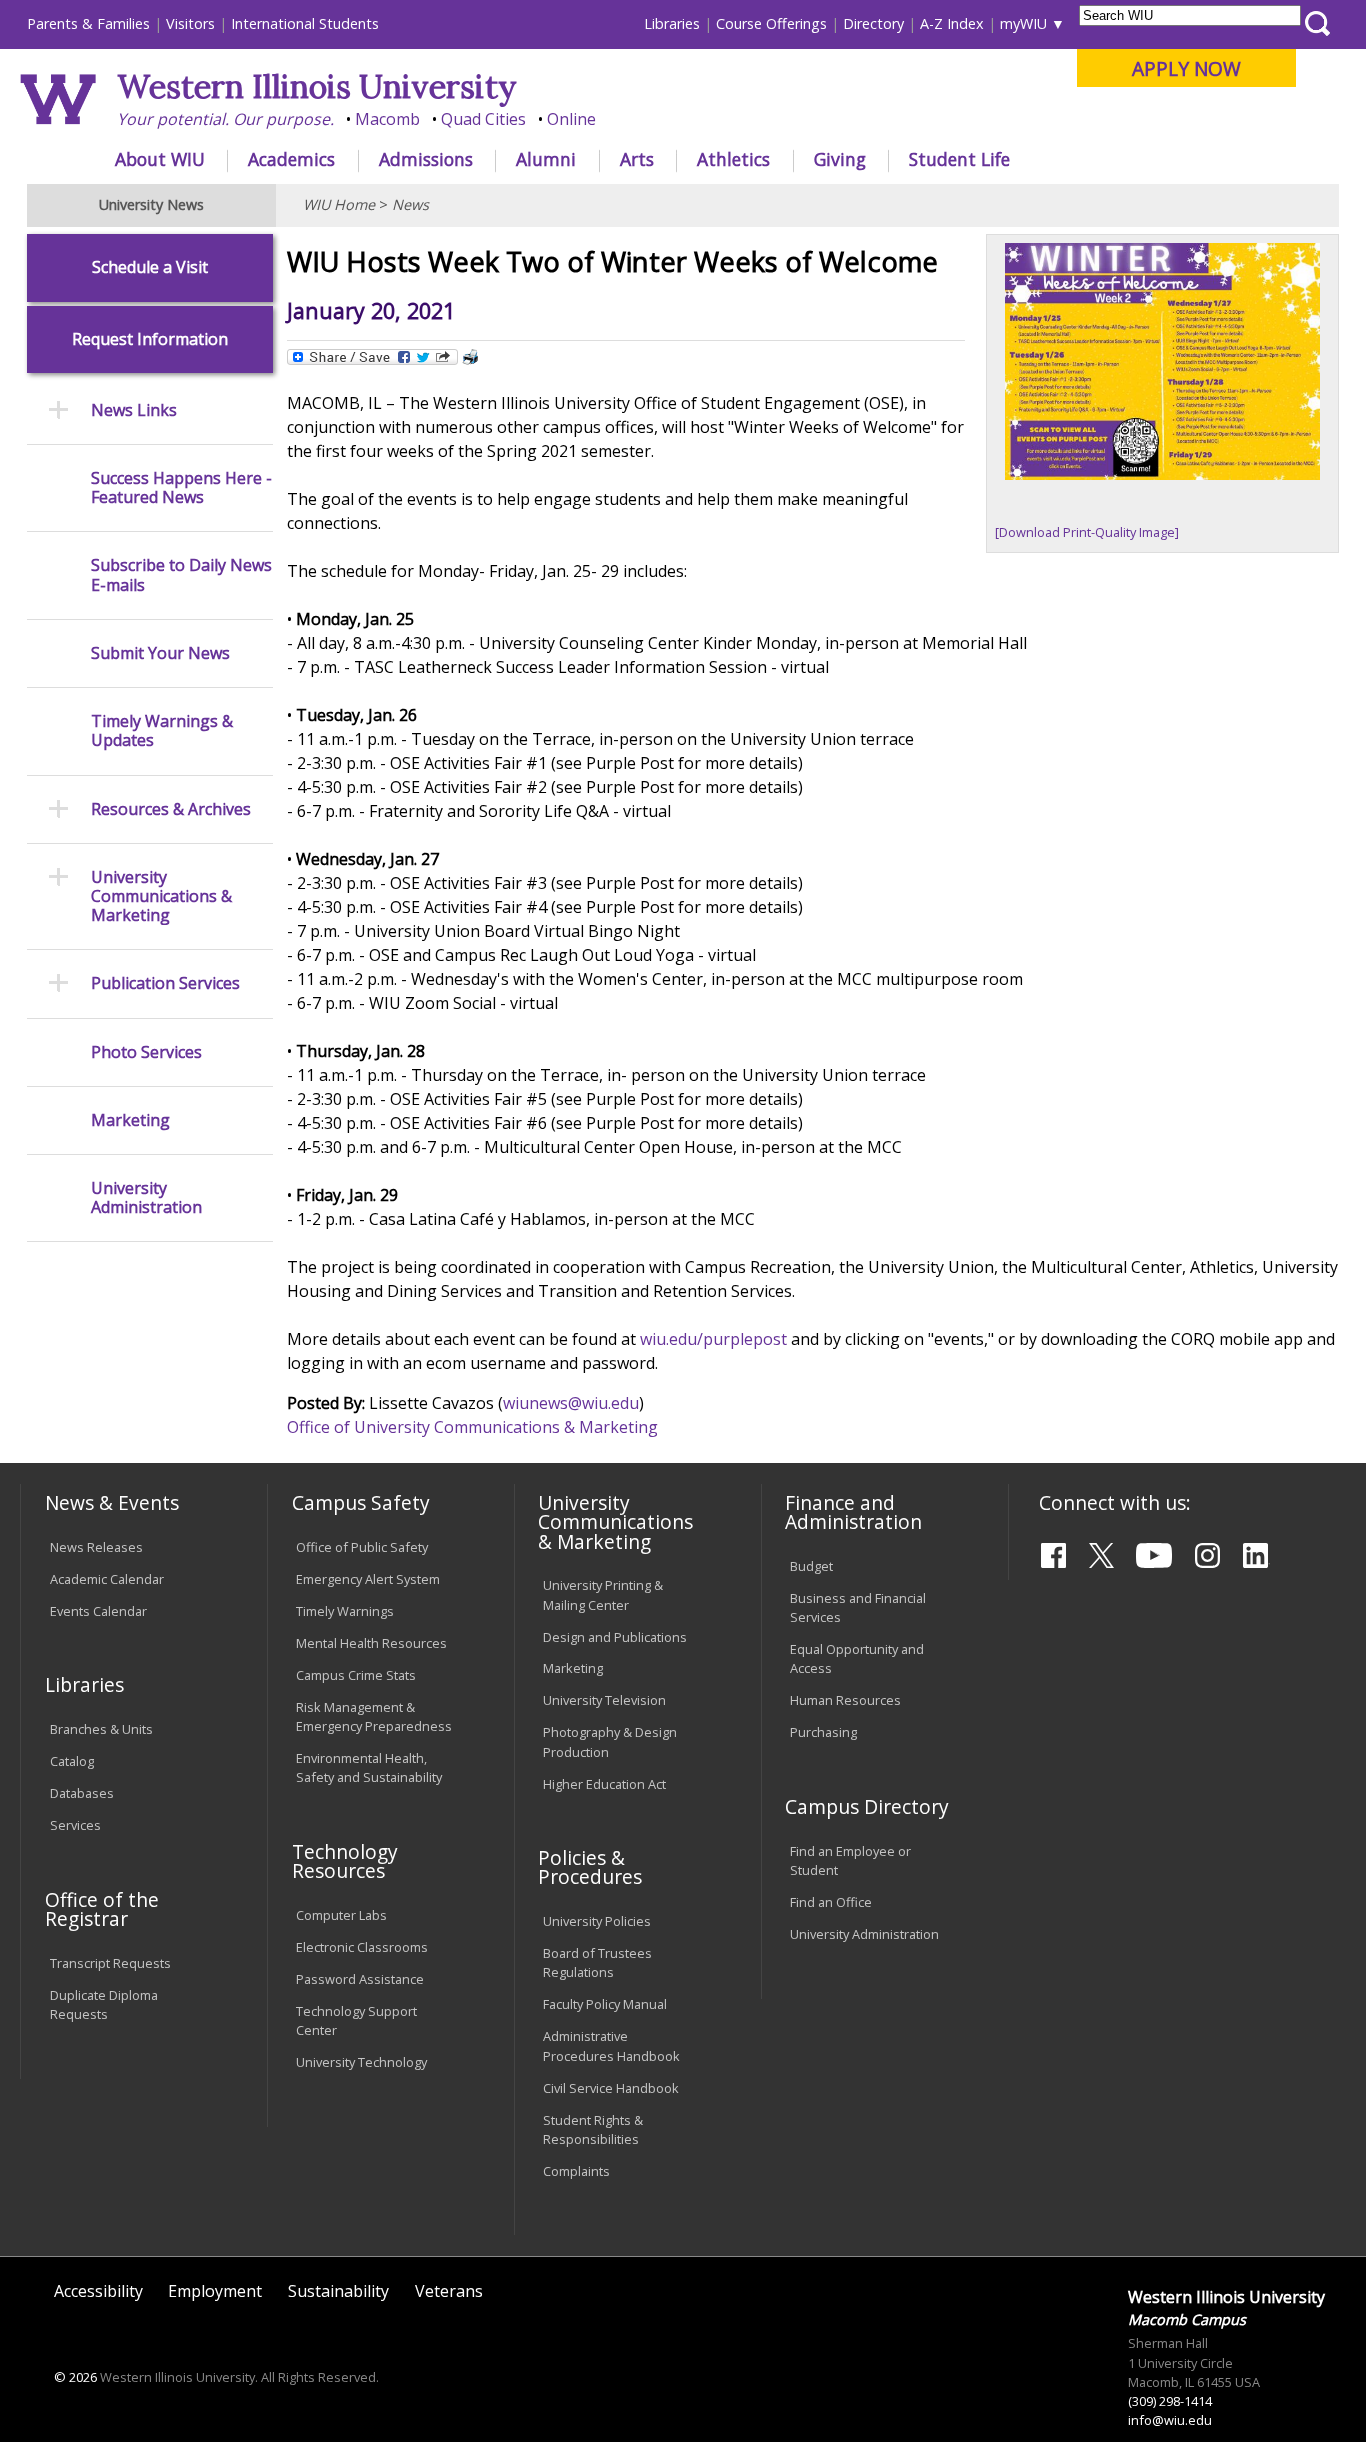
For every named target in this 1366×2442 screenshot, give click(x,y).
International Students (305, 23)
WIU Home (339, 204)
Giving (840, 159)
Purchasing (823, 1732)
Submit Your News (160, 653)
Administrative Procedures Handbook (611, 2045)
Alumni (546, 159)
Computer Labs (341, 1915)
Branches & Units (101, 1729)
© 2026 (75, 2377)
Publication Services (165, 983)
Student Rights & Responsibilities (593, 2129)
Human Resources (845, 1700)
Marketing (130, 1120)
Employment (215, 2291)
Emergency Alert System (368, 1579)
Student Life (959, 159)
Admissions (426, 159)
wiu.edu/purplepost (715, 1339)
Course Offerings (771, 23)
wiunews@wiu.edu (571, 1403)
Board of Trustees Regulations (597, 1962)
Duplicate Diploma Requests (104, 2004)
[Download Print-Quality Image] (1087, 532)
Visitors (190, 23)
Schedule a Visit (150, 267)
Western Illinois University (317, 86)
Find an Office (831, 1902)
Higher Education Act (604, 1784)
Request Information (150, 339)
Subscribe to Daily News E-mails (181, 575)
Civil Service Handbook (611, 2088)
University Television (604, 1700)
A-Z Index (952, 23)
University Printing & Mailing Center (603, 1594)
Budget (811, 1566)
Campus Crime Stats (356, 1675)
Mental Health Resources (371, 1643)
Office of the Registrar (102, 1909)
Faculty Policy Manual (605, 2004)
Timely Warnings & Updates (162, 731)
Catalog (72, 1761)
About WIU (160, 159)
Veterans (449, 2291)
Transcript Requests (110, 1963)
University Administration (146, 1198)
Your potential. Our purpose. (225, 119)
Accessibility (98, 2291)
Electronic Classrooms (362, 1947)
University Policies (597, 1921)
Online (571, 119)
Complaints (576, 2171)
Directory (873, 23)
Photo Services (146, 1052)
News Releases (96, 1547)
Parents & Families (88, 23)
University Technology (361, 2062)
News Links (134, 410)
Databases (82, 1793)
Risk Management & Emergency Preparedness (374, 1716)
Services (75, 1825)
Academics (291, 159)
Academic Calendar (107, 1579)
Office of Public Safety (362, 1547)
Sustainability (338, 2291)
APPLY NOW (1186, 68)
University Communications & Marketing (161, 897)
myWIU (1023, 23)
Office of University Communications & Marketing (472, 1427)
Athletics (733, 159)
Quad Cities (483, 119)
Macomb (387, 119)
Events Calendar (98, 1611)
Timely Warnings (345, 1611)
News (410, 204)
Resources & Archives (171, 809)
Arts (637, 159)
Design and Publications (615, 1637)
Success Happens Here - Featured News (181, 488)
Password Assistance (360, 1979)
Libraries (672, 23)
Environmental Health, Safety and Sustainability (369, 1767)
